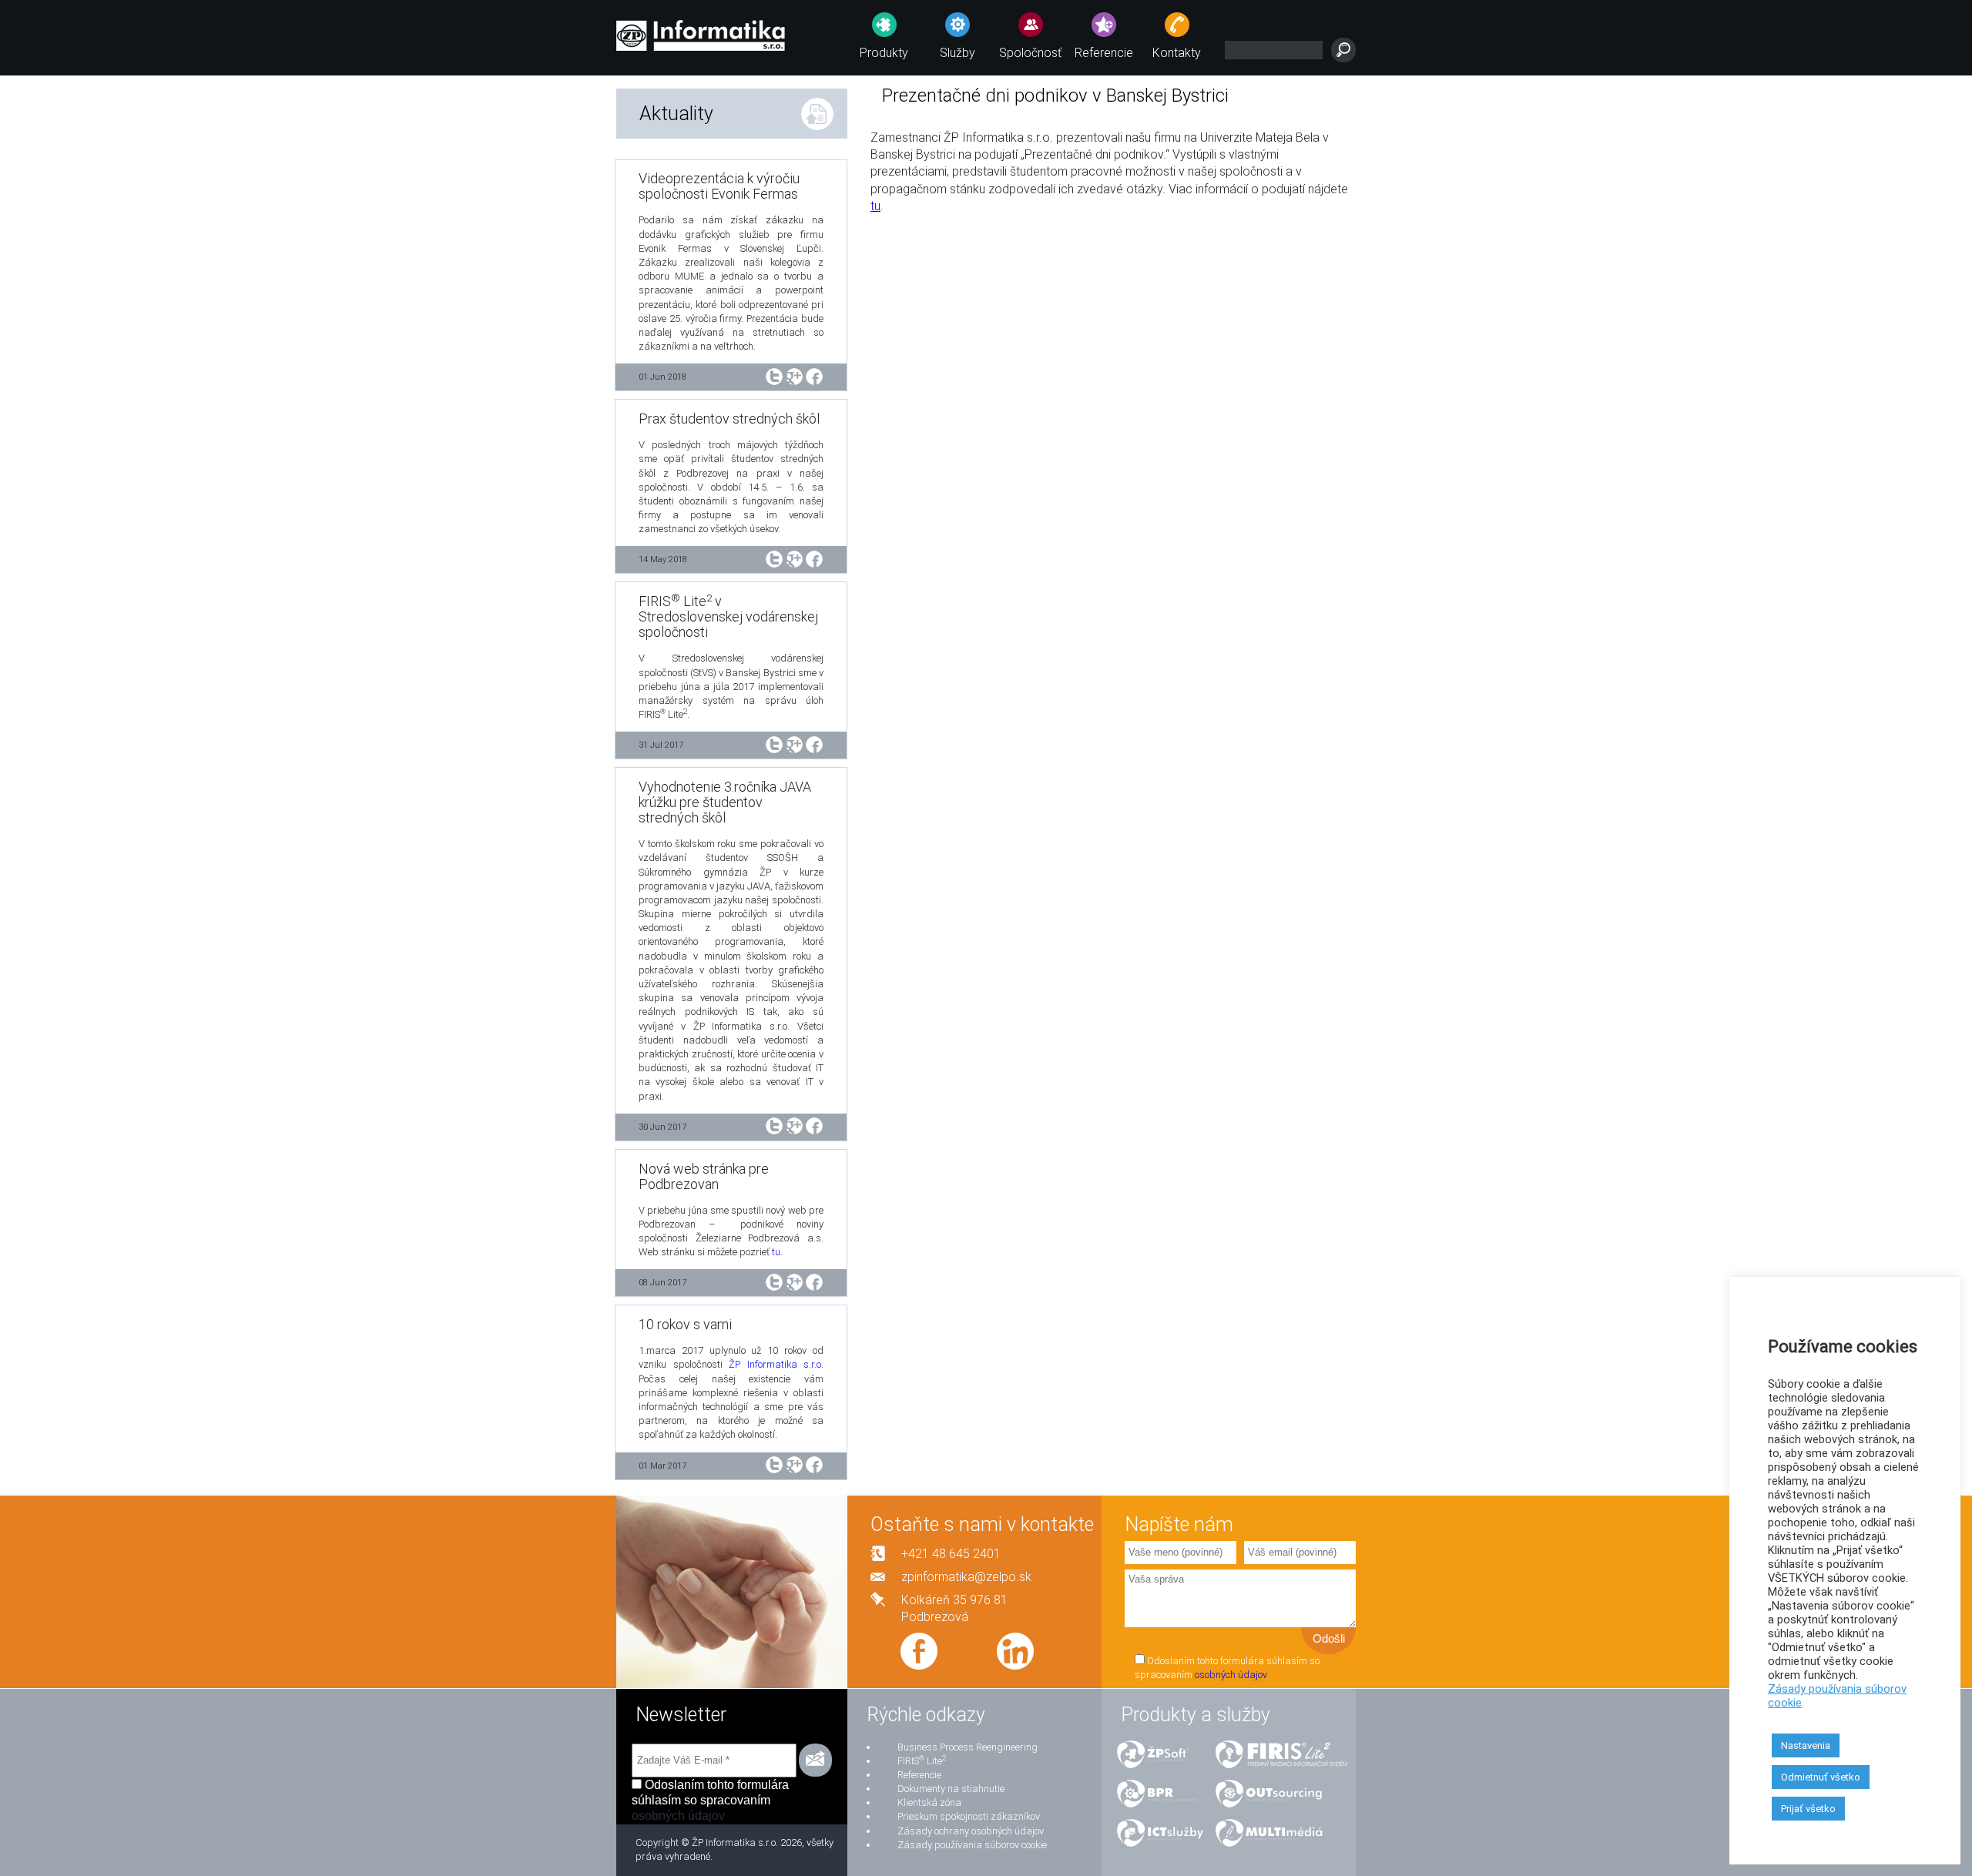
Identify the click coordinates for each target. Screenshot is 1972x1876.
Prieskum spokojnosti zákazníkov (969, 1816)
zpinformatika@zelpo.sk (966, 1577)
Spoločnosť (1030, 53)
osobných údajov (1231, 1675)
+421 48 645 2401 (951, 1554)
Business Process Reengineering (968, 1747)
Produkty (884, 53)
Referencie (1104, 53)
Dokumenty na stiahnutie (951, 1789)
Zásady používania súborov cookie (972, 1845)
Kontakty (1177, 53)
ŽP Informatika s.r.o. (776, 1364)
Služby (957, 53)
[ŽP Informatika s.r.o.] (701, 33)
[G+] (794, 375)
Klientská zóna (929, 1802)
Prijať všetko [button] (1808, 1809)
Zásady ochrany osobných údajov (971, 1831)
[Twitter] (774, 375)
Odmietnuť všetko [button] (1821, 1777)
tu (776, 1252)
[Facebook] (814, 375)
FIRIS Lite (922, 1761)
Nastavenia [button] (1806, 1745)
